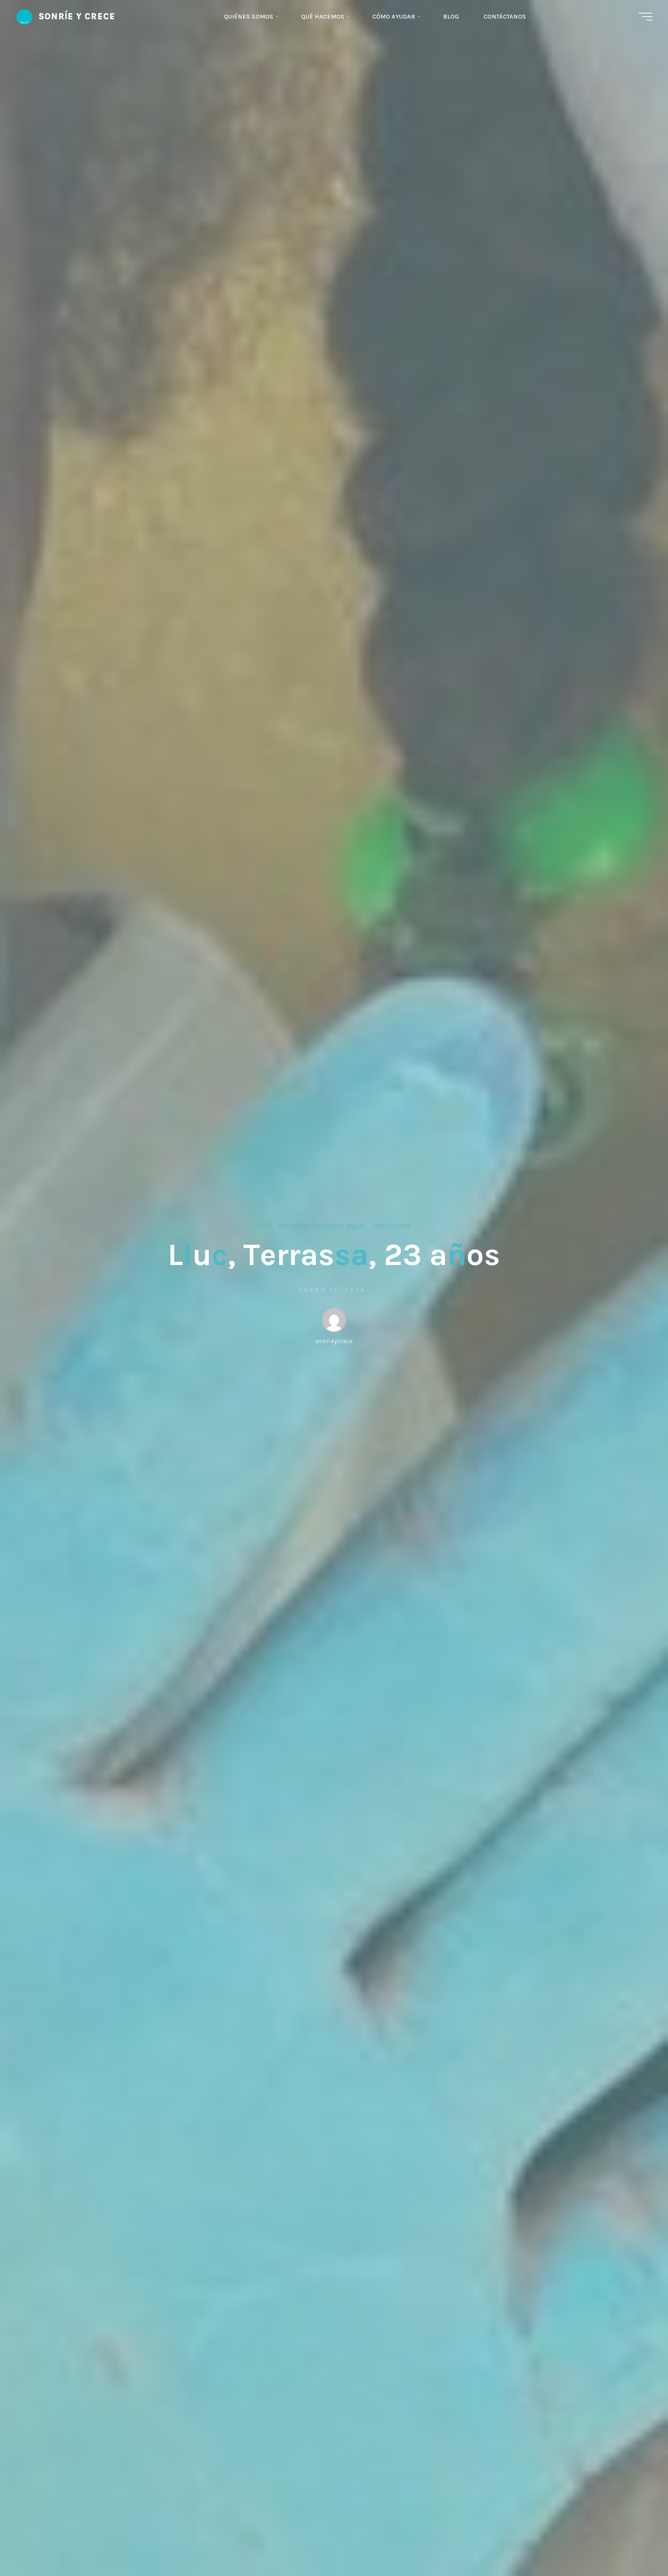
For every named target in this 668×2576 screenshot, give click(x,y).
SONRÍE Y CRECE (77, 16)
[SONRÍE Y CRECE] (24, 16)
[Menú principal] (646, 17)
